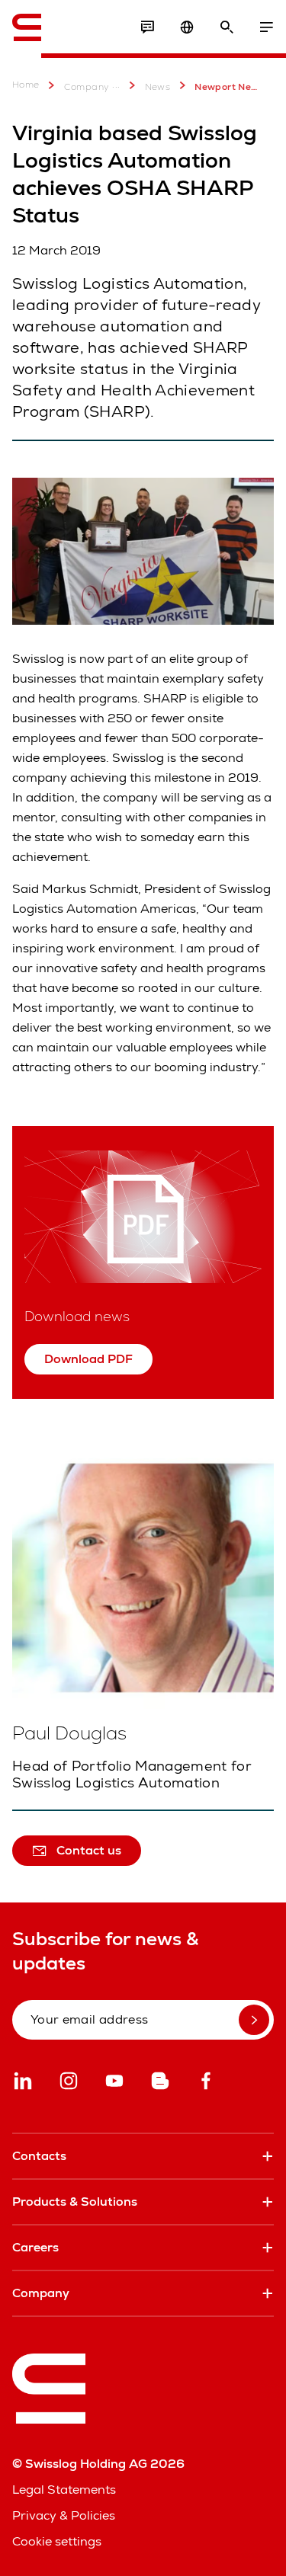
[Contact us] (147, 27)
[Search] (227, 27)
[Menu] (266, 27)
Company (87, 87)
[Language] (187, 27)
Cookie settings (57, 2541)
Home (26, 85)
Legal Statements (64, 2490)
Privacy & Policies (64, 2515)
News (158, 87)
